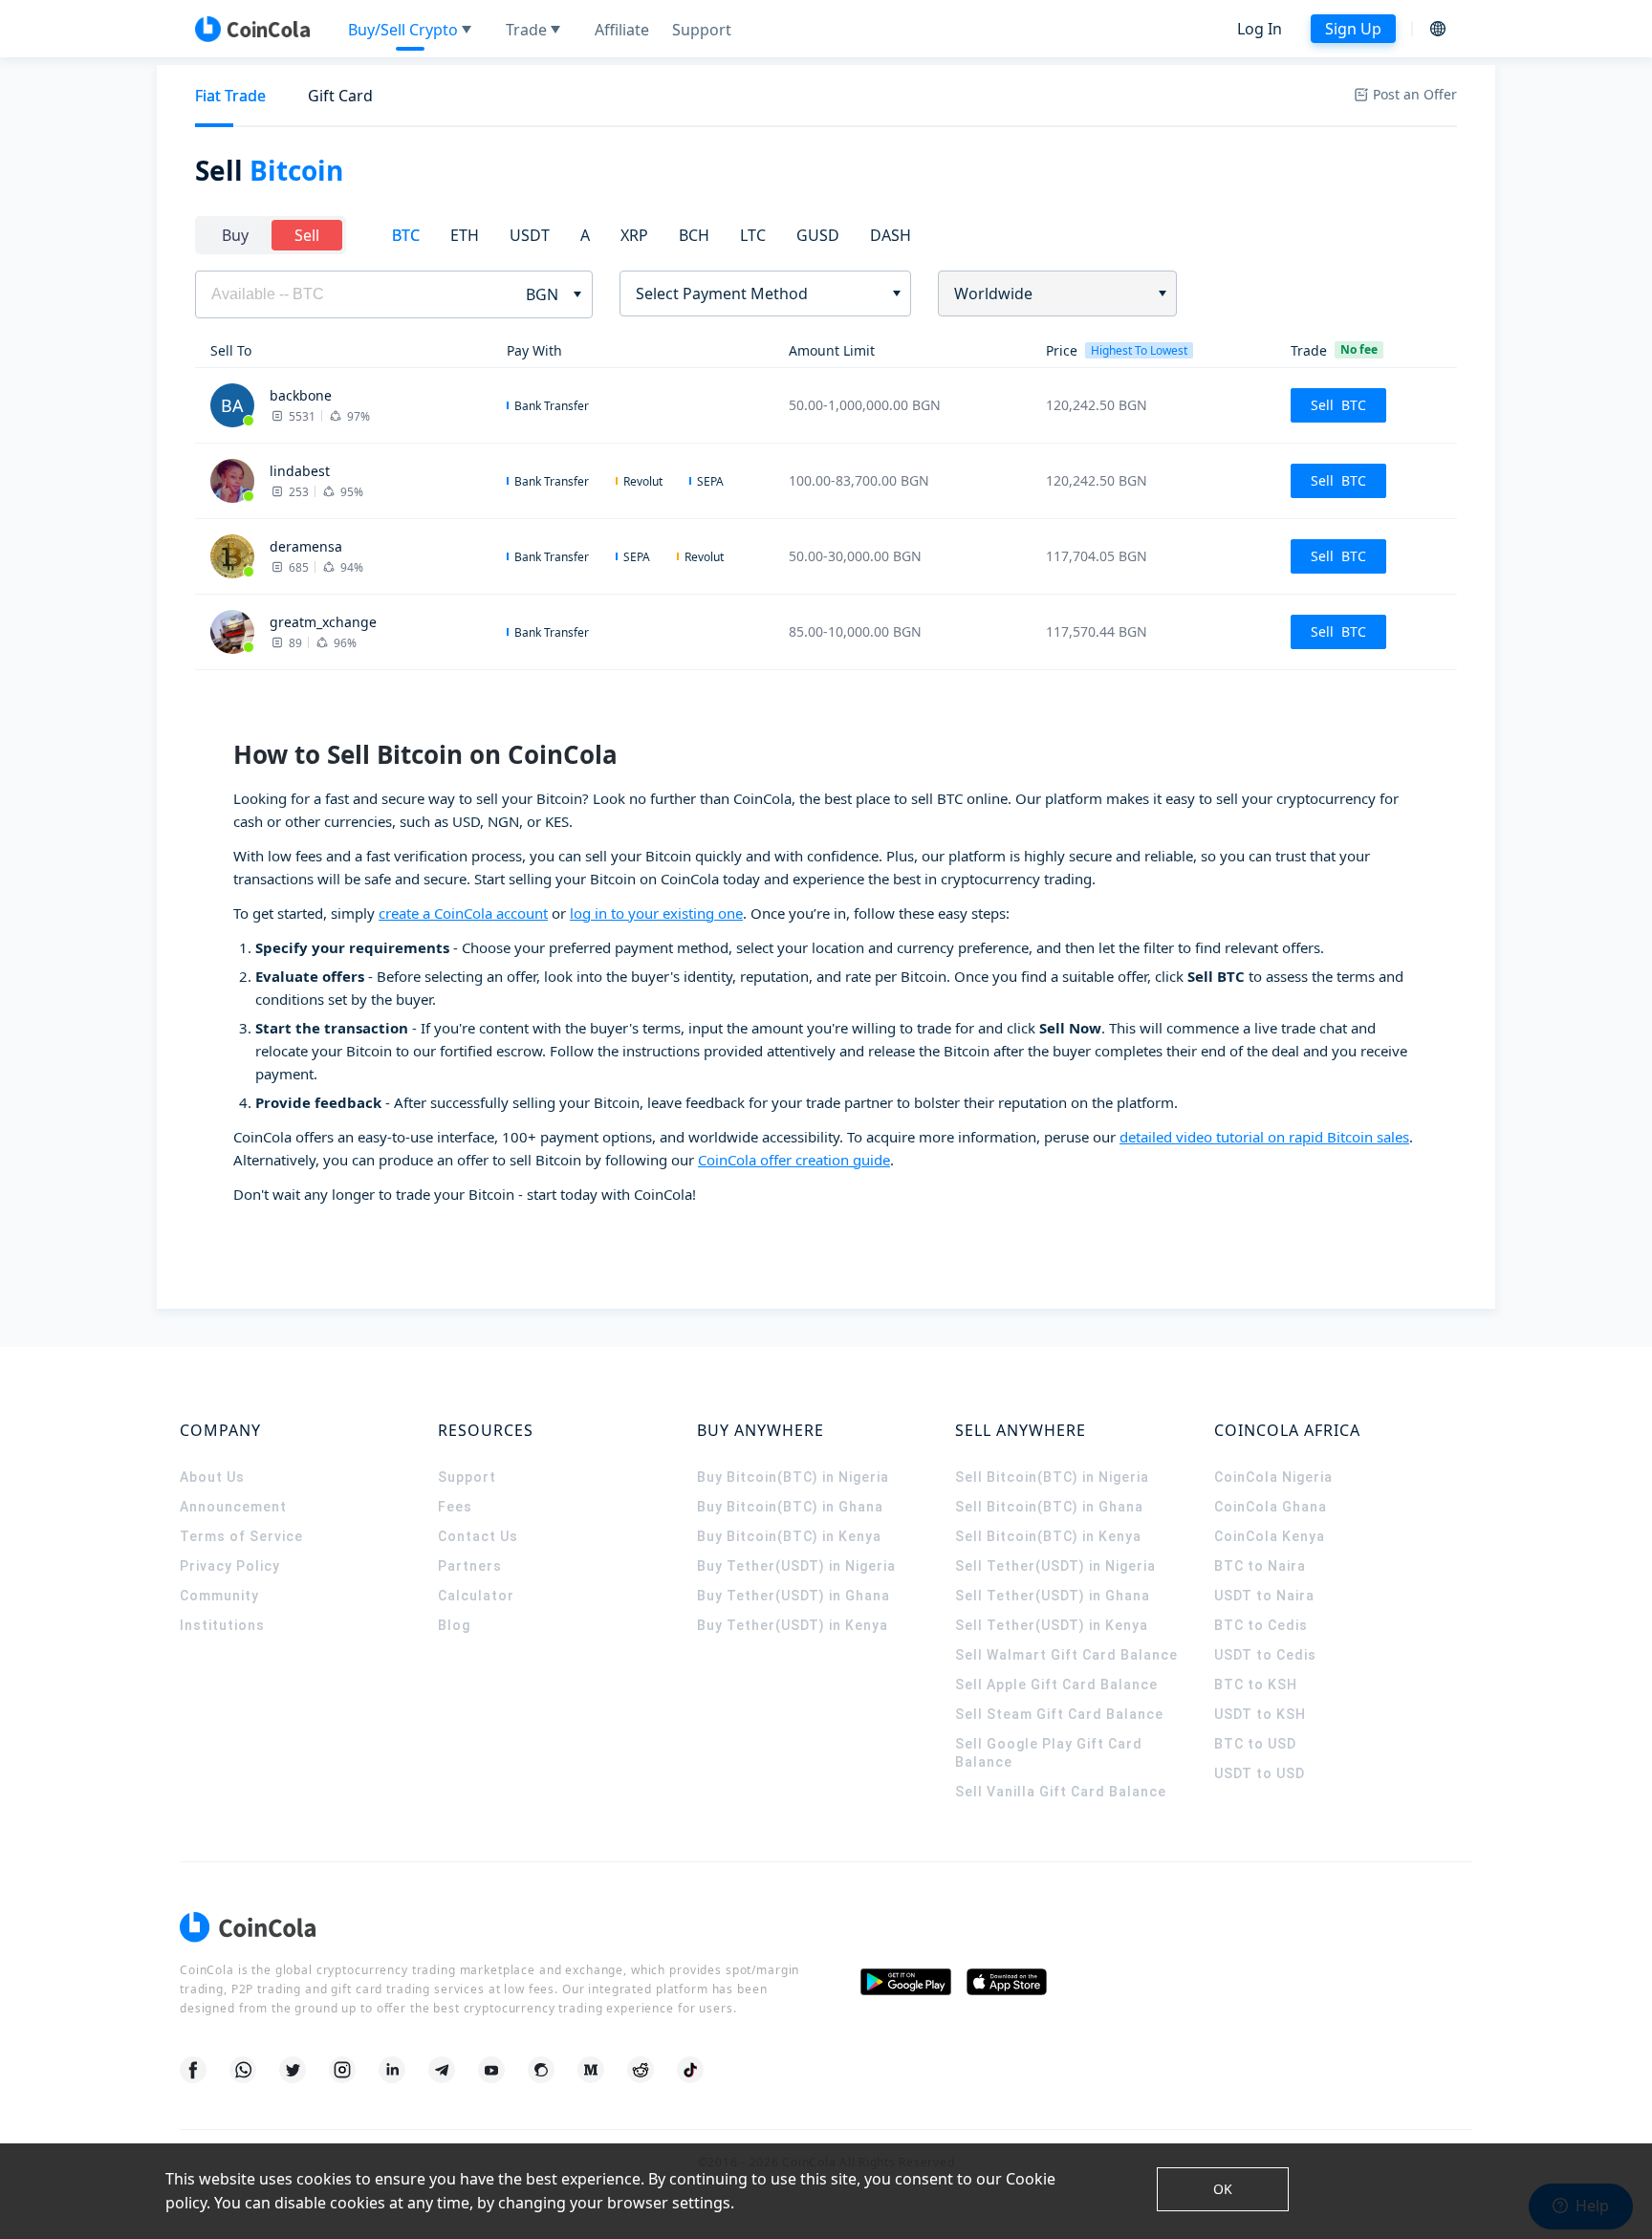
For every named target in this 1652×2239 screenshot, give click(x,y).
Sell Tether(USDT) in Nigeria (1055, 1566)
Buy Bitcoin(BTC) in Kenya (789, 1536)
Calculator (476, 1596)
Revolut (643, 481)
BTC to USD (1255, 1744)
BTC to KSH (1256, 1685)
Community (219, 1596)
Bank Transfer (552, 406)
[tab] (230, 96)
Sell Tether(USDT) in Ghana (1053, 1596)
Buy (235, 235)
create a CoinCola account (463, 913)
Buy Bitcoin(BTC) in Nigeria (793, 1477)
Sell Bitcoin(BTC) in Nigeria (1052, 1477)
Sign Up (1353, 29)
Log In (1260, 29)
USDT (530, 235)
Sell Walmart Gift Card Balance (1066, 1655)
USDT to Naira (1264, 1596)
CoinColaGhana (1271, 1507)
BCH (694, 235)
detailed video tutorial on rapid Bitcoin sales (1264, 1137)
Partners (470, 1566)
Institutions (222, 1625)
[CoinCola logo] (252, 29)
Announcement (233, 1507)
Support (467, 1477)
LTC (753, 235)
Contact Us (478, 1536)
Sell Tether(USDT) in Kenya (1052, 1625)
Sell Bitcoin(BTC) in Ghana (1049, 1507)
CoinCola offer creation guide (794, 1160)
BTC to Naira (1260, 1566)
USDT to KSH (1260, 1714)
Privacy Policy (230, 1566)
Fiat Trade (230, 96)
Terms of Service (241, 1536)
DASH (891, 235)
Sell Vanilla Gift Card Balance (1061, 1792)
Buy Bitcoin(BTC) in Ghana (790, 1507)
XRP (634, 235)
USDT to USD (1260, 1773)
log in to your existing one (656, 913)
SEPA (710, 481)
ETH (465, 235)
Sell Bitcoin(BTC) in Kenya (1048, 1536)
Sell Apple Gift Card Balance (1056, 1685)
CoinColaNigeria (1273, 1477)
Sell (307, 235)
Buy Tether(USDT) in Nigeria (796, 1566)
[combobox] (759, 293)
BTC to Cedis (1261, 1625)
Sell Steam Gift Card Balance (1059, 1714)
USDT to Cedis (1265, 1655)
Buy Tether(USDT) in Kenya (793, 1625)
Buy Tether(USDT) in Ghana (793, 1596)
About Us (212, 1477)
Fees (455, 1507)
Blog (454, 1625)
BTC (406, 235)
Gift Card (340, 96)
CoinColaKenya (1270, 1536)
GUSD (818, 235)
